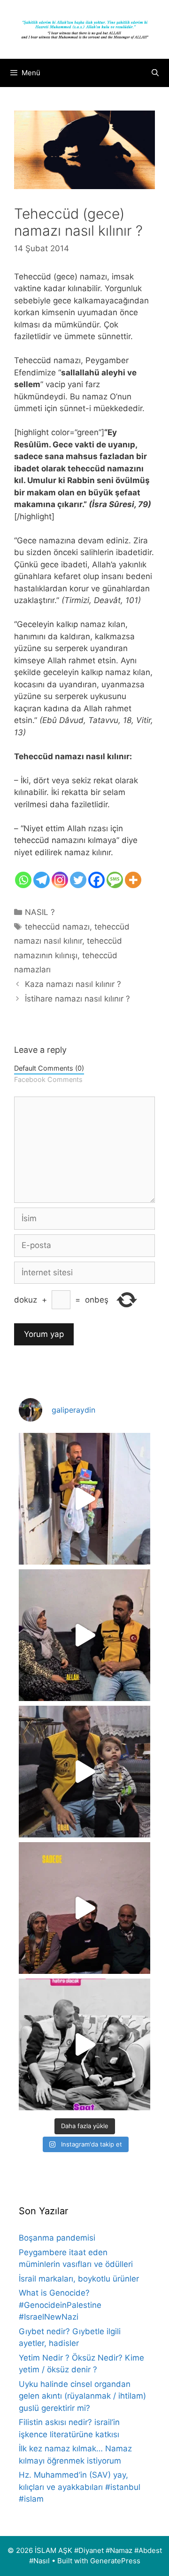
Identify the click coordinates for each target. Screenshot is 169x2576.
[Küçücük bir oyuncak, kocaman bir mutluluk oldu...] (84, 1772)
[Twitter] (78, 880)
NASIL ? (40, 912)
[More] (133, 880)
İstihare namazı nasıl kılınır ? (77, 999)
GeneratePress (115, 2561)
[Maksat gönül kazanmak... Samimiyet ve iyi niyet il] (84, 2044)
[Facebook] (96, 880)
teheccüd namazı (57, 927)
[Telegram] (42, 880)
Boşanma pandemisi (57, 2238)
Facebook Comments (48, 1079)
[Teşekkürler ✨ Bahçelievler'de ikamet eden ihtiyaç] (84, 1499)
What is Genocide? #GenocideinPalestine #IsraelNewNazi (60, 2305)
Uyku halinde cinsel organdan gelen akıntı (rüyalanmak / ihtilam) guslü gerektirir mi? (82, 2396)
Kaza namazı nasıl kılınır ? (73, 984)
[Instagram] (60, 880)
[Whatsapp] (23, 880)
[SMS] (115, 880)
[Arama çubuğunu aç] (155, 73)
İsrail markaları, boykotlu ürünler (79, 2279)
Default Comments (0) (49, 1068)
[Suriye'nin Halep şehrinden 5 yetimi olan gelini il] (84, 1635)
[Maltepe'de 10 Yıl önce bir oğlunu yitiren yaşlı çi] (84, 1908)
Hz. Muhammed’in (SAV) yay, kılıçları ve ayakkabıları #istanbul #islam (80, 2487)
